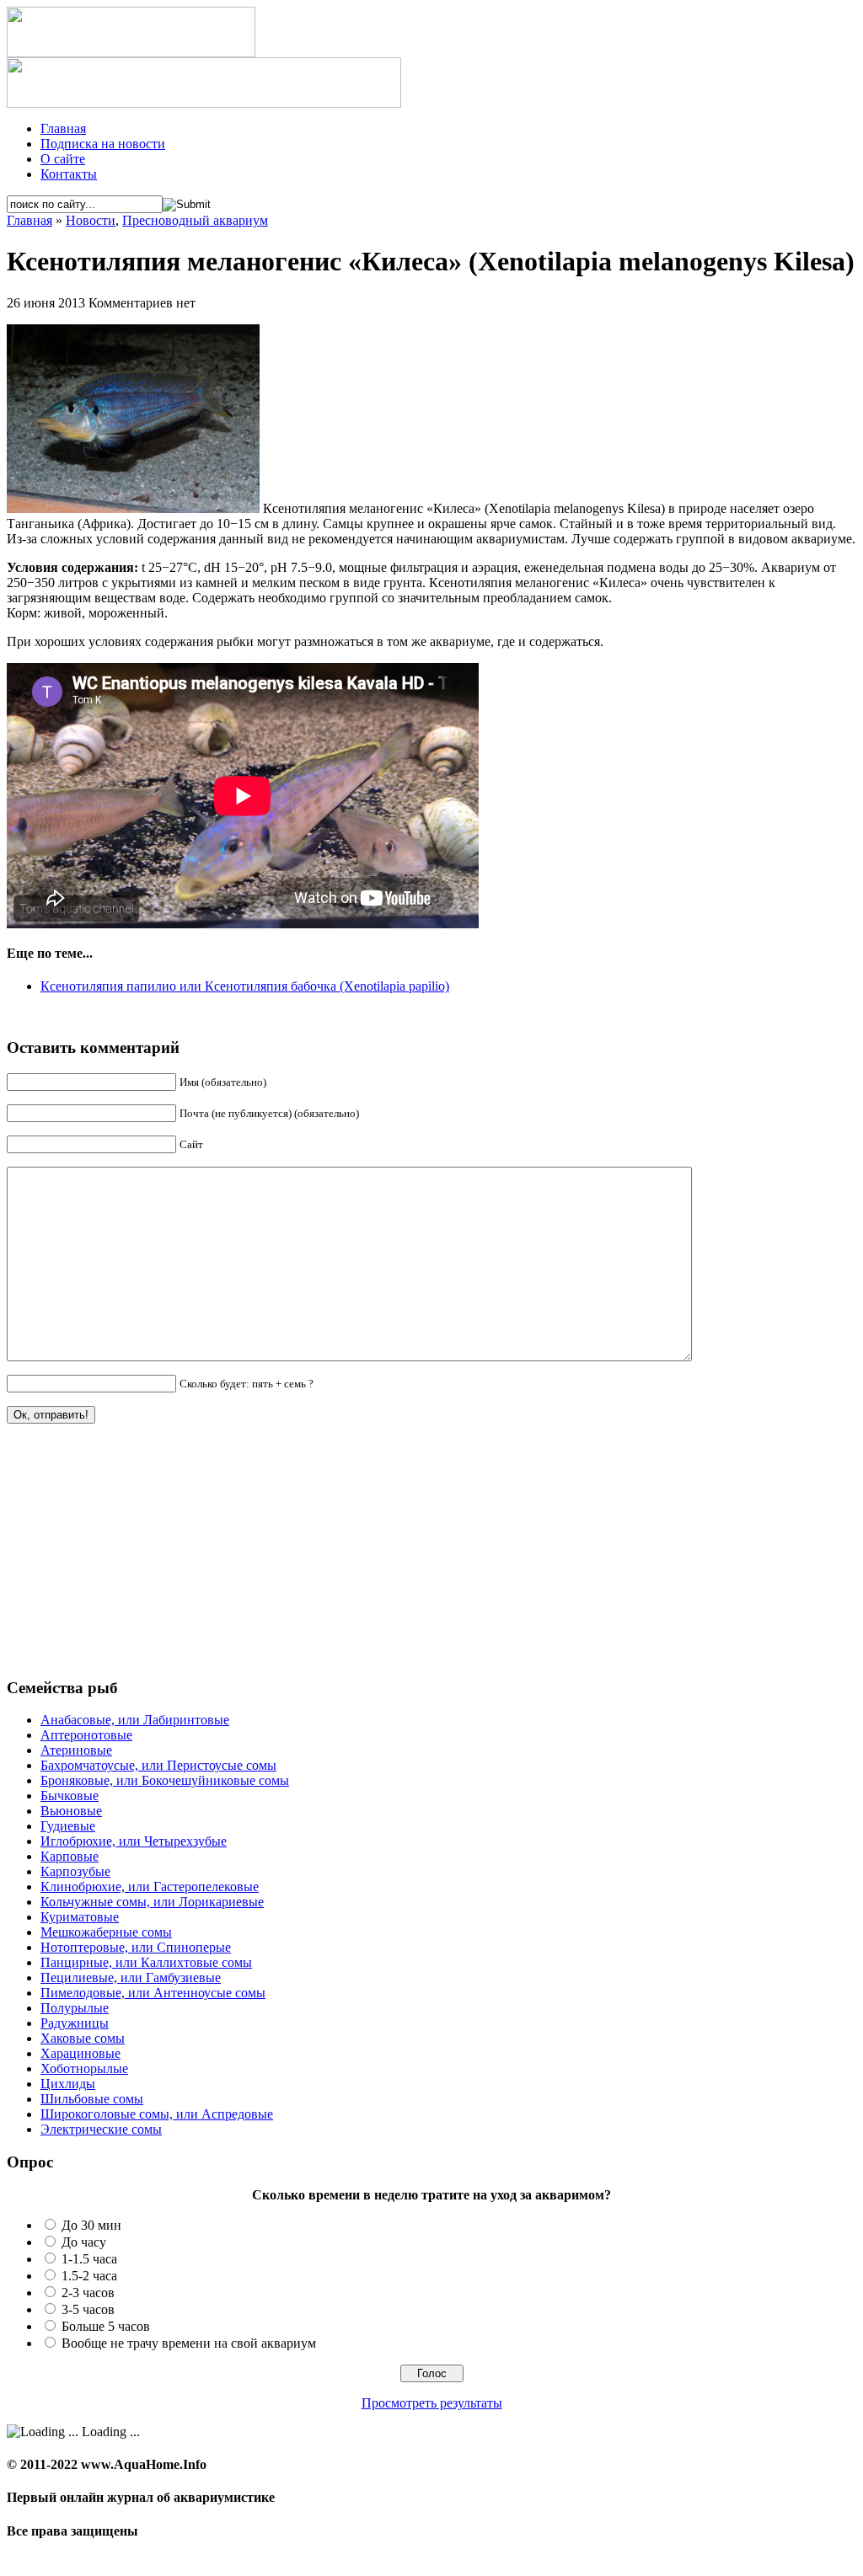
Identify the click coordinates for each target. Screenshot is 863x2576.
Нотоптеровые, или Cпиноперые (136, 1947)
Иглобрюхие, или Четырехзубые (134, 1841)
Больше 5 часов (106, 2326)
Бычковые (70, 1796)
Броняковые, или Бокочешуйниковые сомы (165, 1780)
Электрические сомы (101, 2129)
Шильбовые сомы (92, 2099)
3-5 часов (88, 2309)
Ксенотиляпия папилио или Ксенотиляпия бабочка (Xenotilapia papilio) (245, 986)
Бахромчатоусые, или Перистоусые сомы (158, 1765)
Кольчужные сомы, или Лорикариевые (152, 1902)
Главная (63, 128)
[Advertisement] (133, 1558)
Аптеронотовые (86, 1735)
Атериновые (76, 1750)
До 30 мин (91, 2225)
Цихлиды (68, 2084)
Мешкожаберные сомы (106, 1932)
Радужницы (75, 2023)
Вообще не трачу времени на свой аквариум (189, 2343)
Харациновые (80, 2053)
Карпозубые (75, 1871)
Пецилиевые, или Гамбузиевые (131, 1977)
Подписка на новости (103, 144)
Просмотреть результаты (432, 2403)
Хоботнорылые (84, 2068)
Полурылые (75, 2008)
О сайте (63, 159)
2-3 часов (88, 2293)
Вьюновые (71, 1811)
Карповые (70, 1856)
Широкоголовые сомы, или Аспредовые (157, 2114)
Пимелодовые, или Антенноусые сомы (153, 1993)
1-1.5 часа (89, 2259)
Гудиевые (68, 1826)
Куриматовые (80, 1917)
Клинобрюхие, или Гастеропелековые (150, 1887)
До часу (84, 2242)
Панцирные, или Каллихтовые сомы (146, 1962)
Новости (91, 220)
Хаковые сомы (83, 2038)
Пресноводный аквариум (195, 220)
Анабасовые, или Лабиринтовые (135, 1720)
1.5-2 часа (89, 2276)
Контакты (69, 174)
